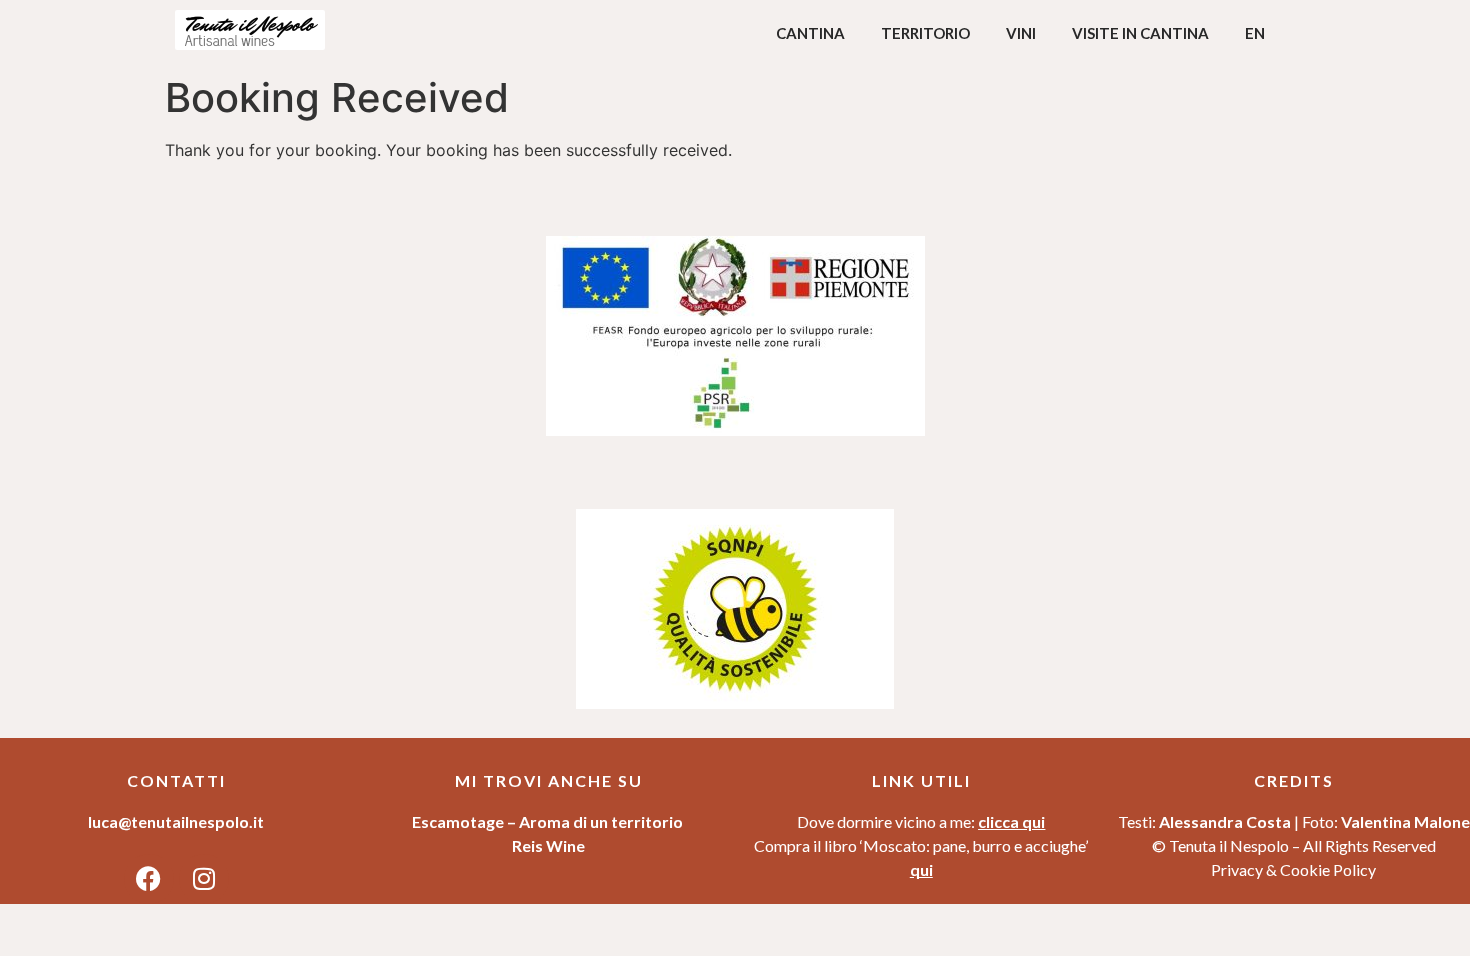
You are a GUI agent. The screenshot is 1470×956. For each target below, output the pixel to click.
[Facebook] (149, 879)
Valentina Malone (1405, 821)
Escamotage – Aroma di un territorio (549, 821)
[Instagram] (204, 879)
